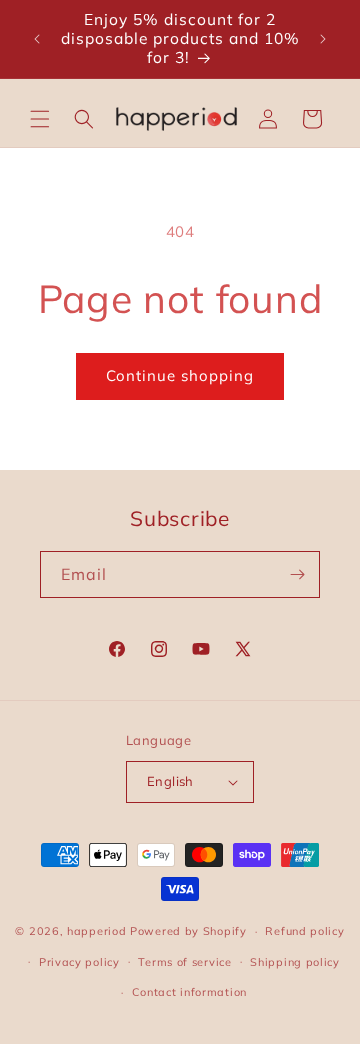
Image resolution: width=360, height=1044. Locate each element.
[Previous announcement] (37, 39)
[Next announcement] (323, 39)
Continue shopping (180, 375)
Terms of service (184, 962)
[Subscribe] (297, 574)
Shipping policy (295, 962)
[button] (40, 119)
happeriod (96, 931)
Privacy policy (79, 962)
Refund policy (304, 931)
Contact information (189, 992)
